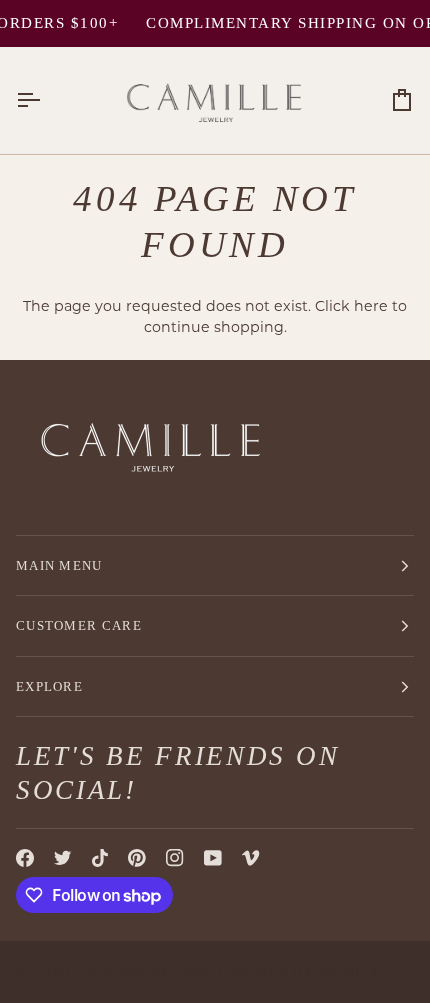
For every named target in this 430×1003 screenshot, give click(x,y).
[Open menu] (46, 101)
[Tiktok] (100, 858)
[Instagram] (175, 858)
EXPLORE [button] (49, 686)
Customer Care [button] (79, 625)
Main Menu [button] (59, 565)
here (371, 306)
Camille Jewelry (101, 971)
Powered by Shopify (298, 971)
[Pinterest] (137, 858)
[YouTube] (213, 858)
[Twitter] (63, 858)
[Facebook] (25, 858)
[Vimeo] (251, 858)
